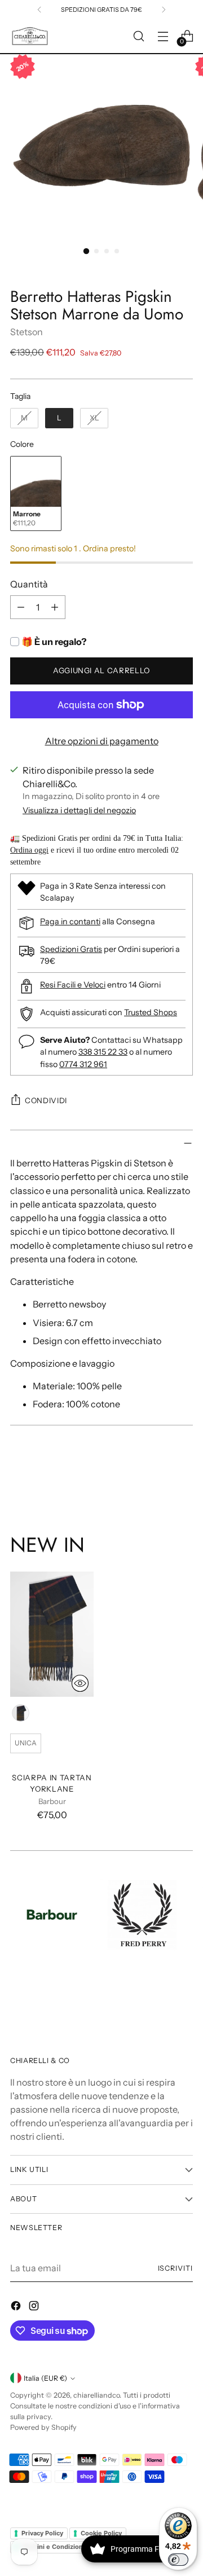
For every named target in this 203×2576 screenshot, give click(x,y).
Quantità (29, 584)
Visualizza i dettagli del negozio (79, 810)
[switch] (178, 2560)
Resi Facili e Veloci (73, 985)
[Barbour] (52, 1915)
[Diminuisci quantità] (21, 607)
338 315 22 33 (103, 1052)
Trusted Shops (151, 1012)
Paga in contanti (70, 921)
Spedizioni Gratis (71, 949)
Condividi (46, 1100)
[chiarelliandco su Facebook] (17, 2307)
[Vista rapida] (80, 1683)
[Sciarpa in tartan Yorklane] (52, 1634)
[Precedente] (39, 10)
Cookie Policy (101, 2533)
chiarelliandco (96, 2395)
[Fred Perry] (142, 1915)
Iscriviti (175, 2268)
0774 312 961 (83, 1064)
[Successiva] (164, 10)
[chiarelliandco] (30, 36)
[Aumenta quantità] (55, 607)
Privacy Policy (42, 2533)
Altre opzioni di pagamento (102, 741)
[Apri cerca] (138, 36)
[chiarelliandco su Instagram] (35, 2307)
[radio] (24, 418)
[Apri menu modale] (163, 36)
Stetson (27, 332)
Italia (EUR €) (45, 2378)
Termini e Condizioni (53, 2547)
